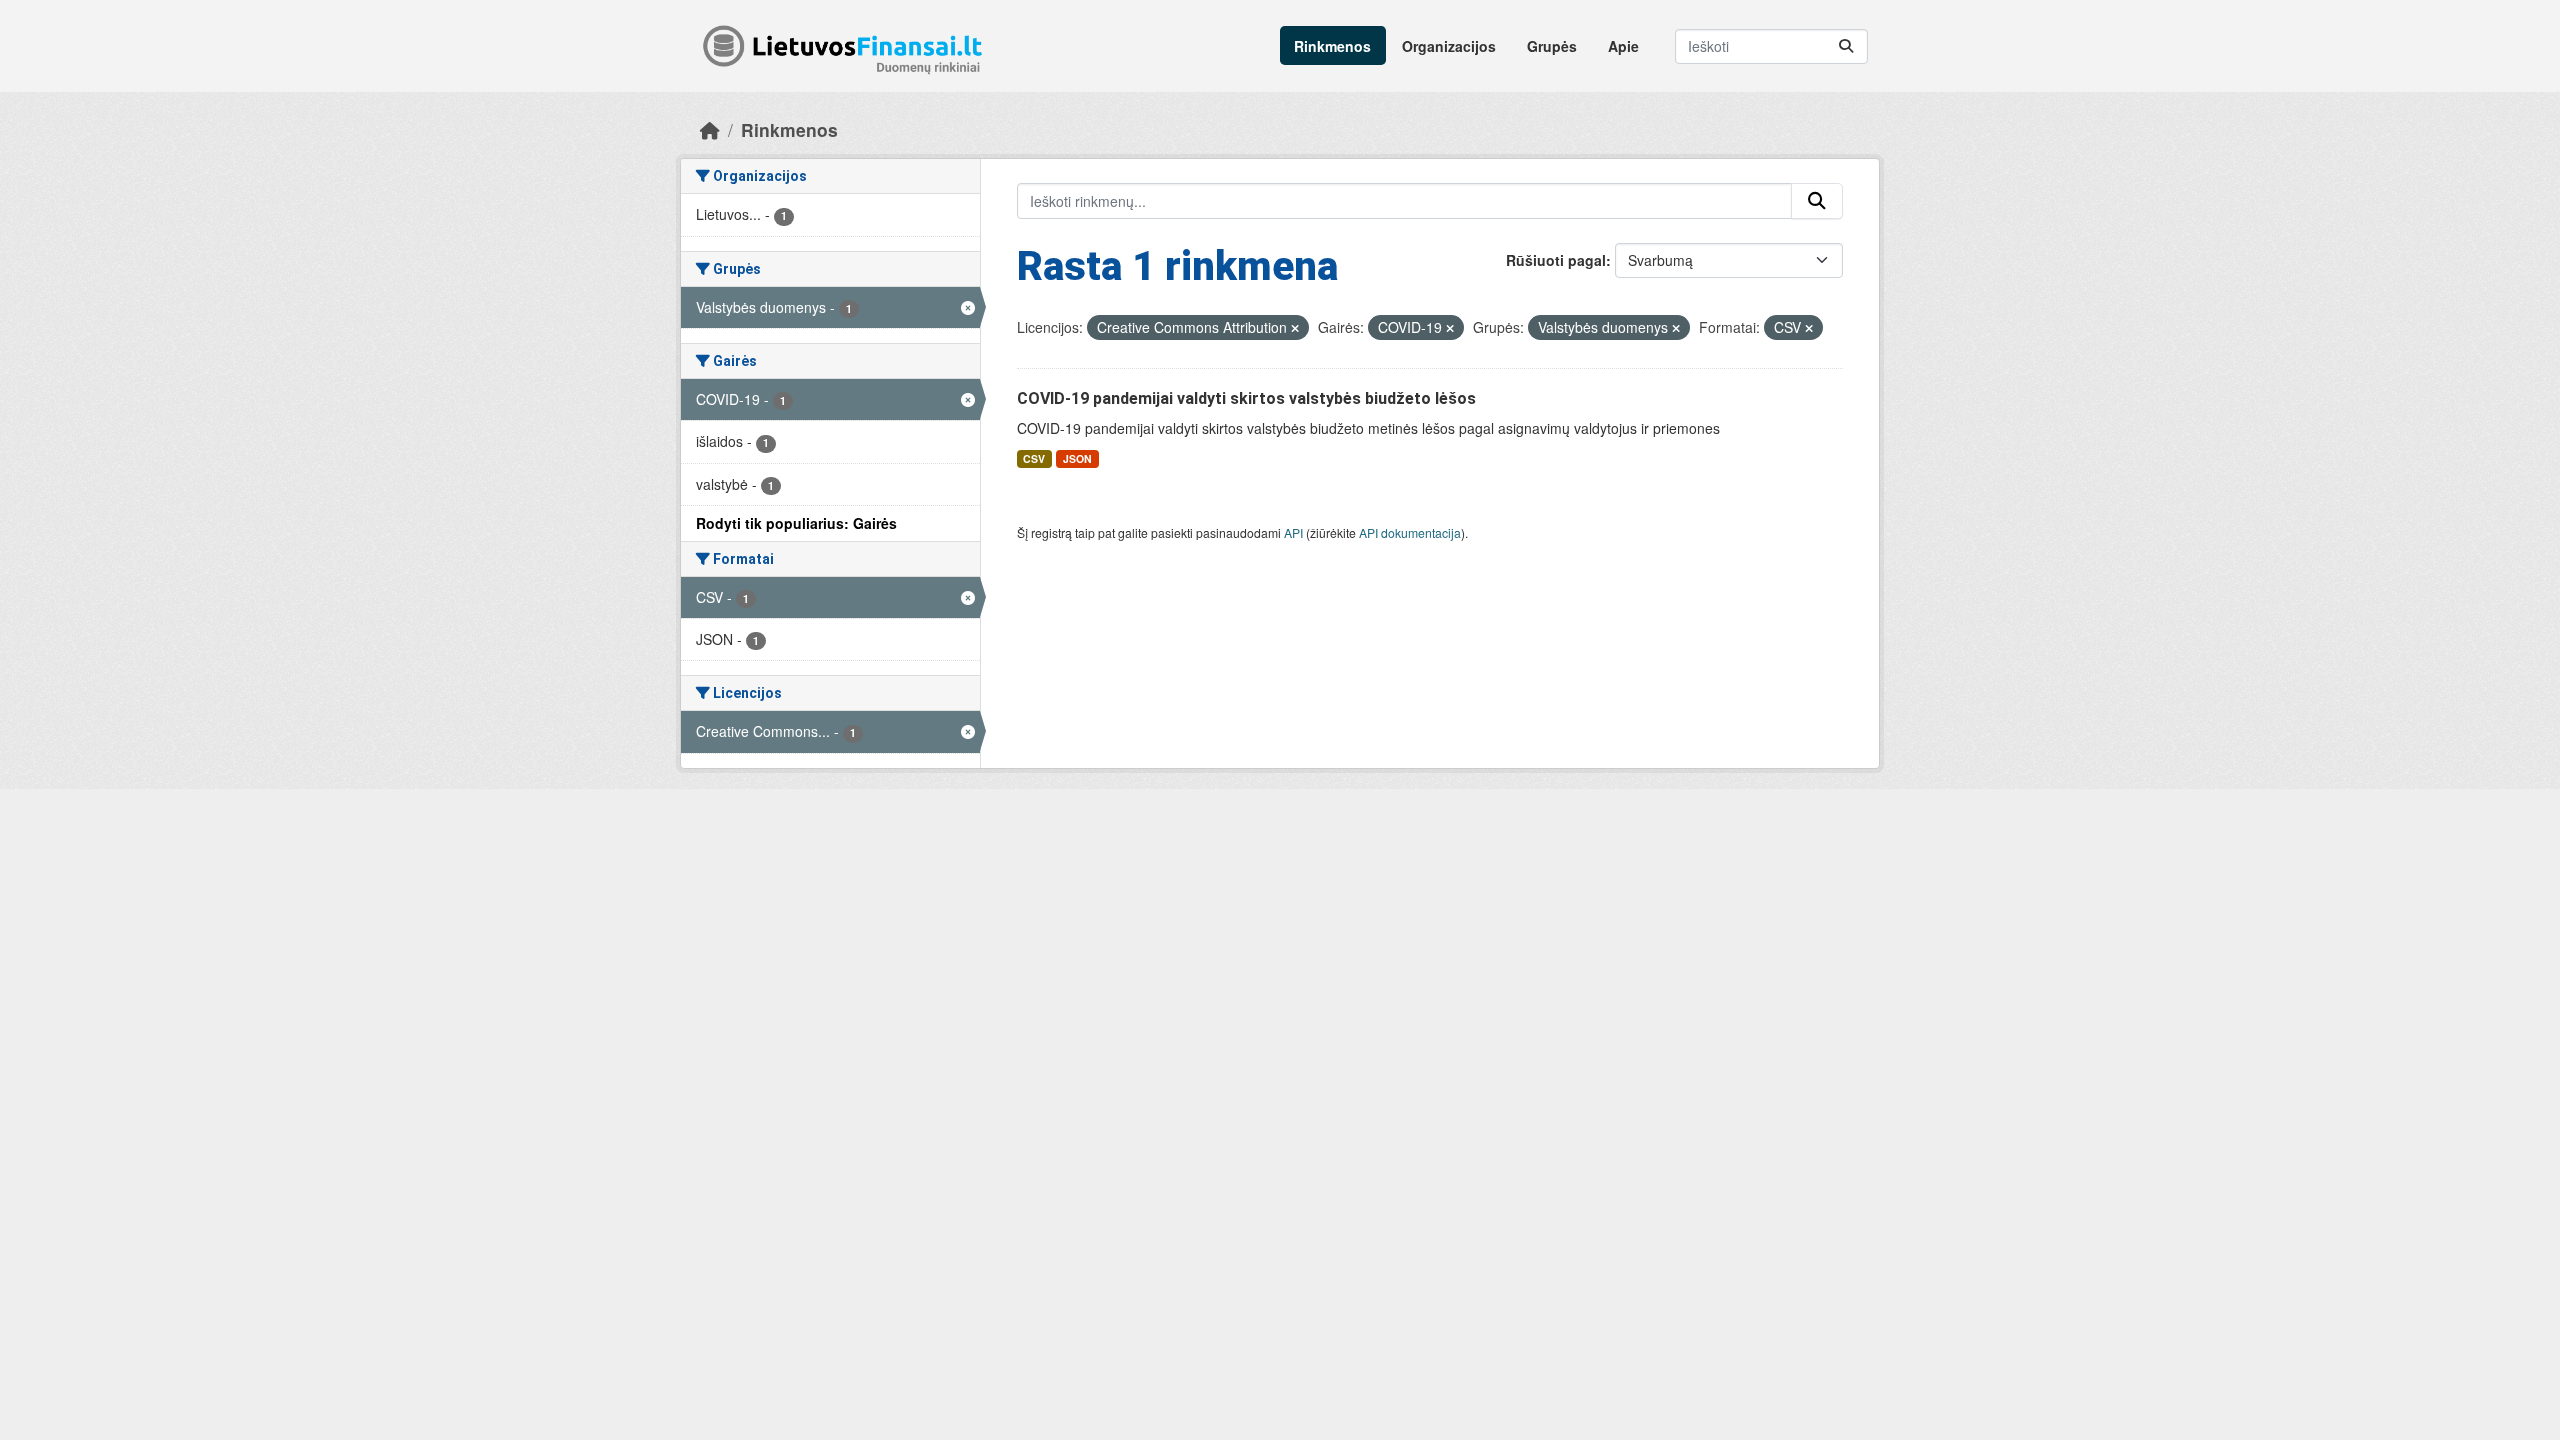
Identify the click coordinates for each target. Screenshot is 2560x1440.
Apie (1623, 46)
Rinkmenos (1332, 46)
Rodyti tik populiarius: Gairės (796, 523)
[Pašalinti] (1295, 328)
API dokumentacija (1410, 532)
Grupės (1552, 46)
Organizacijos (1449, 46)
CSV (1034, 458)
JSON (1077, 458)
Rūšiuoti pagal (1556, 260)
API (1293, 532)
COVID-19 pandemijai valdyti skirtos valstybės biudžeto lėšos (1246, 398)
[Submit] (1846, 46)
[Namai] (710, 129)
